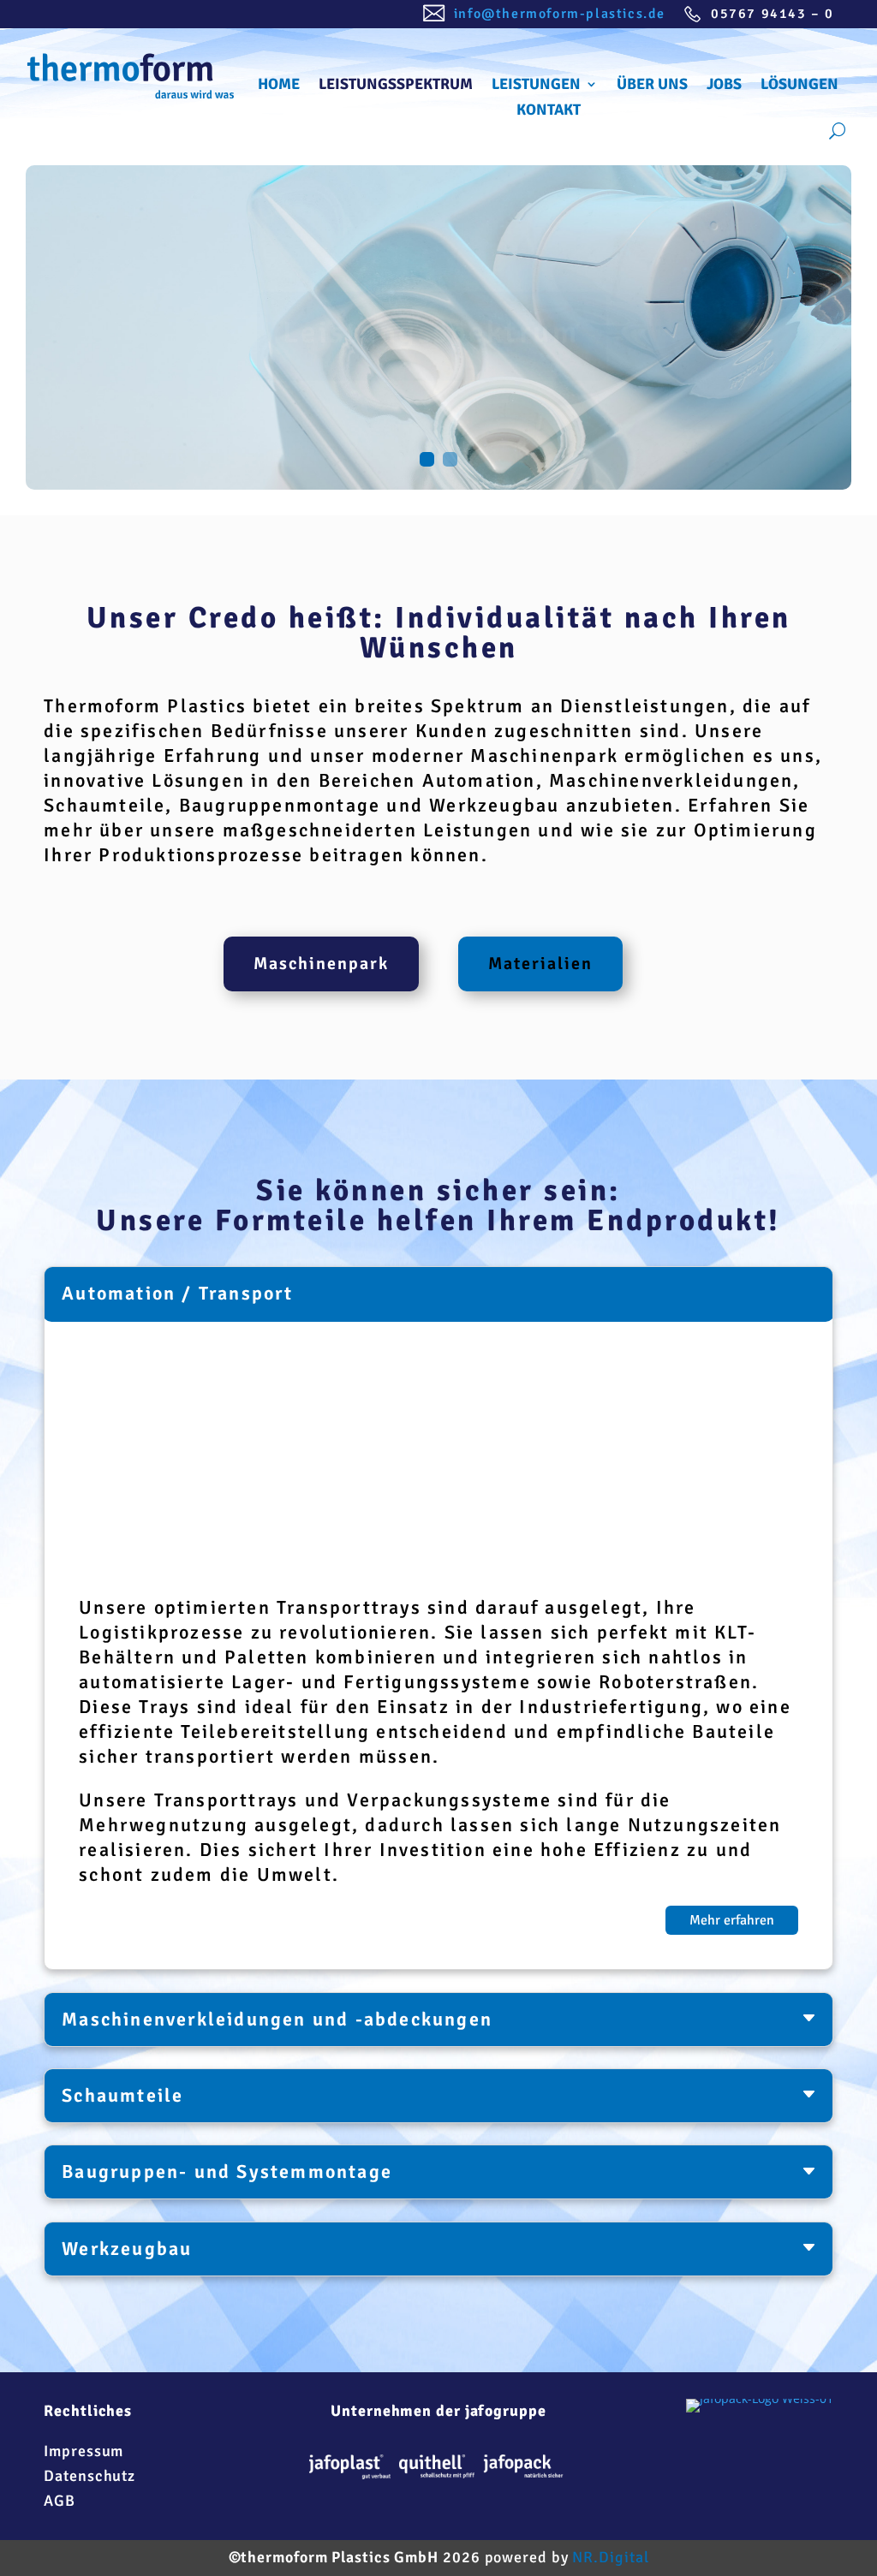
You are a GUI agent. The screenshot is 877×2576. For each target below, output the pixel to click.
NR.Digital (610, 2557)
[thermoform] (523, 2470)
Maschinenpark (321, 964)
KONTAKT (549, 111)
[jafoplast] (350, 2471)
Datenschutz (89, 2476)
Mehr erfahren (732, 1920)
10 (543, 1522)
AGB (60, 2501)
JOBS (724, 86)
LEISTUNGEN (536, 86)
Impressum (84, 2451)
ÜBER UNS (652, 86)
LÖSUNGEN (799, 86)
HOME (279, 86)
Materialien (540, 964)
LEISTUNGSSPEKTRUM (396, 86)
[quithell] (436, 2470)
